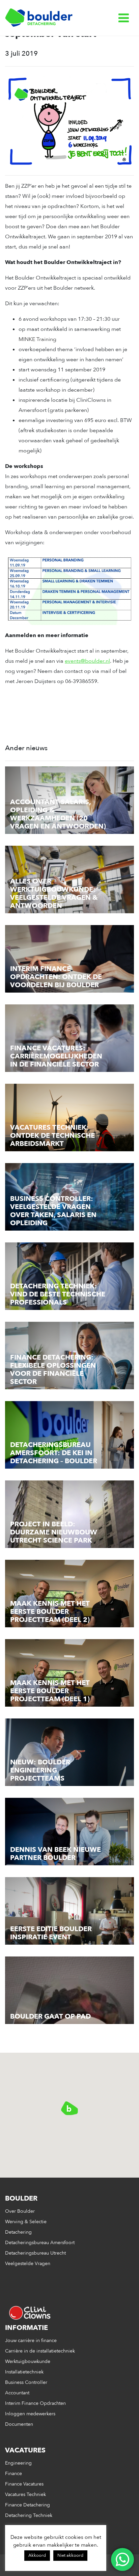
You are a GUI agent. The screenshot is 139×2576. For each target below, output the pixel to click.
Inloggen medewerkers (30, 2414)
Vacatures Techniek (25, 2494)
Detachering (18, 2232)
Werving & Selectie (26, 2222)
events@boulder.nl (87, 661)
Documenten (19, 2424)
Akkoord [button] (37, 2555)
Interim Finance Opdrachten (35, 2403)
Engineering (18, 2463)
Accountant (17, 2393)
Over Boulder (20, 2211)
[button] (69, 2108)
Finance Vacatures (24, 2484)
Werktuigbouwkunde (28, 2361)
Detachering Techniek (29, 2515)
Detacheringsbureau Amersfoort (40, 2243)
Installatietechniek (24, 2372)
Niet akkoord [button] (70, 2555)
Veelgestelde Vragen (28, 2264)
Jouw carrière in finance (31, 2341)
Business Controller (26, 2382)
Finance (13, 2474)
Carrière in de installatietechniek (40, 2351)
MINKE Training (37, 339)
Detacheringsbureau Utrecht (35, 2253)
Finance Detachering (27, 2505)
